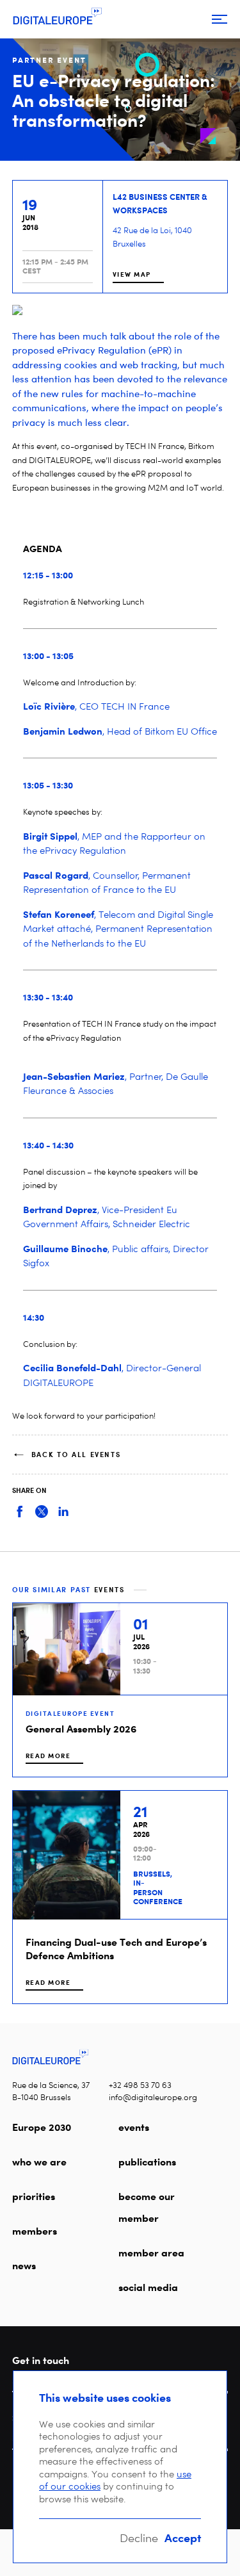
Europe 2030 (42, 2127)
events (134, 2127)
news (24, 2265)
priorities (34, 2196)
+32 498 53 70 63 (140, 2085)
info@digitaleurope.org (153, 2097)
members (35, 2231)
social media (148, 2287)
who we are (39, 2162)
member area (151, 2253)
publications (147, 2162)
